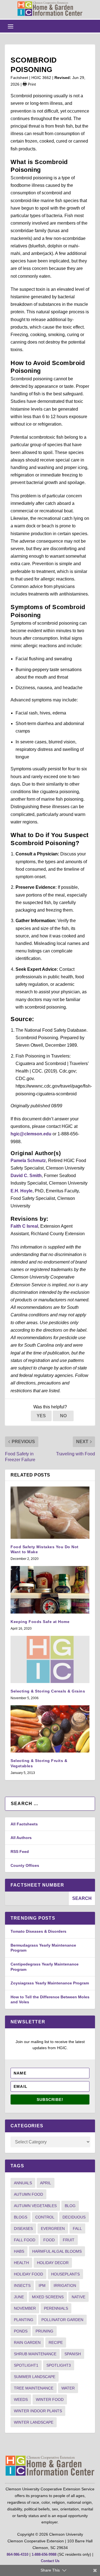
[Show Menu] (11, 26)
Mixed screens (48, 2297)
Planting (24, 2320)
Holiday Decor (53, 2263)
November (25, 2308)
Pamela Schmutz (28, 1161)
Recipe (56, 2342)
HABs (19, 2251)
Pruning (44, 2331)
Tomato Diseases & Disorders (38, 1931)
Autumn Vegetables (35, 2206)
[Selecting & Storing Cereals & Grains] (50, 1659)
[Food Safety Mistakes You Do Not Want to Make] (50, 1512)
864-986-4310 (17, 2554)
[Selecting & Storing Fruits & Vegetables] (50, 1729)
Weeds (21, 2399)
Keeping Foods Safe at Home (40, 1622)
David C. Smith (26, 1176)
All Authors (21, 1838)
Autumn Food (28, 2194)
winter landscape (34, 2422)
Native (78, 2297)
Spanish (73, 2354)
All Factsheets (24, 1824)
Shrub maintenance (35, 2354)
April (46, 2183)
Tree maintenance (34, 2388)
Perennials (56, 2308)
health (21, 2263)
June (19, 2297)
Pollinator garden (62, 2320)
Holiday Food (28, 2274)
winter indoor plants (38, 2411)
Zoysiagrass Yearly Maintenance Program (50, 1983)
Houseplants (65, 2274)
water (68, 2388)
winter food (50, 2399)
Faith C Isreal (24, 1226)
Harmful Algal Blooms (57, 2251)
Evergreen (53, 2228)
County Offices (25, 1865)
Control (45, 2217)
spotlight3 (59, 2365)
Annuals (23, 2183)
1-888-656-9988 (44, 2554)
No (63, 1416)
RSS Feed (20, 1852)
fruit (69, 2240)
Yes (41, 1416)
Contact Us (50, 2561)
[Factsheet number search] (37, 1898)
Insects (22, 2285)
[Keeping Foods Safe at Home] (50, 1590)
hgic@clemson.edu (31, 1134)
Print (31, 84)
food (49, 2240)
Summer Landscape (35, 2377)
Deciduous (74, 2217)
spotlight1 (26, 2365)
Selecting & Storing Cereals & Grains (48, 1691)
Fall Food (25, 2240)
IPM (42, 2285)
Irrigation (65, 2285)
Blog (70, 2206)
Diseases (23, 2228)
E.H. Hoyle (22, 1191)
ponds (21, 2331)
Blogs (21, 2217)
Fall (77, 2228)
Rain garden (27, 2342)
